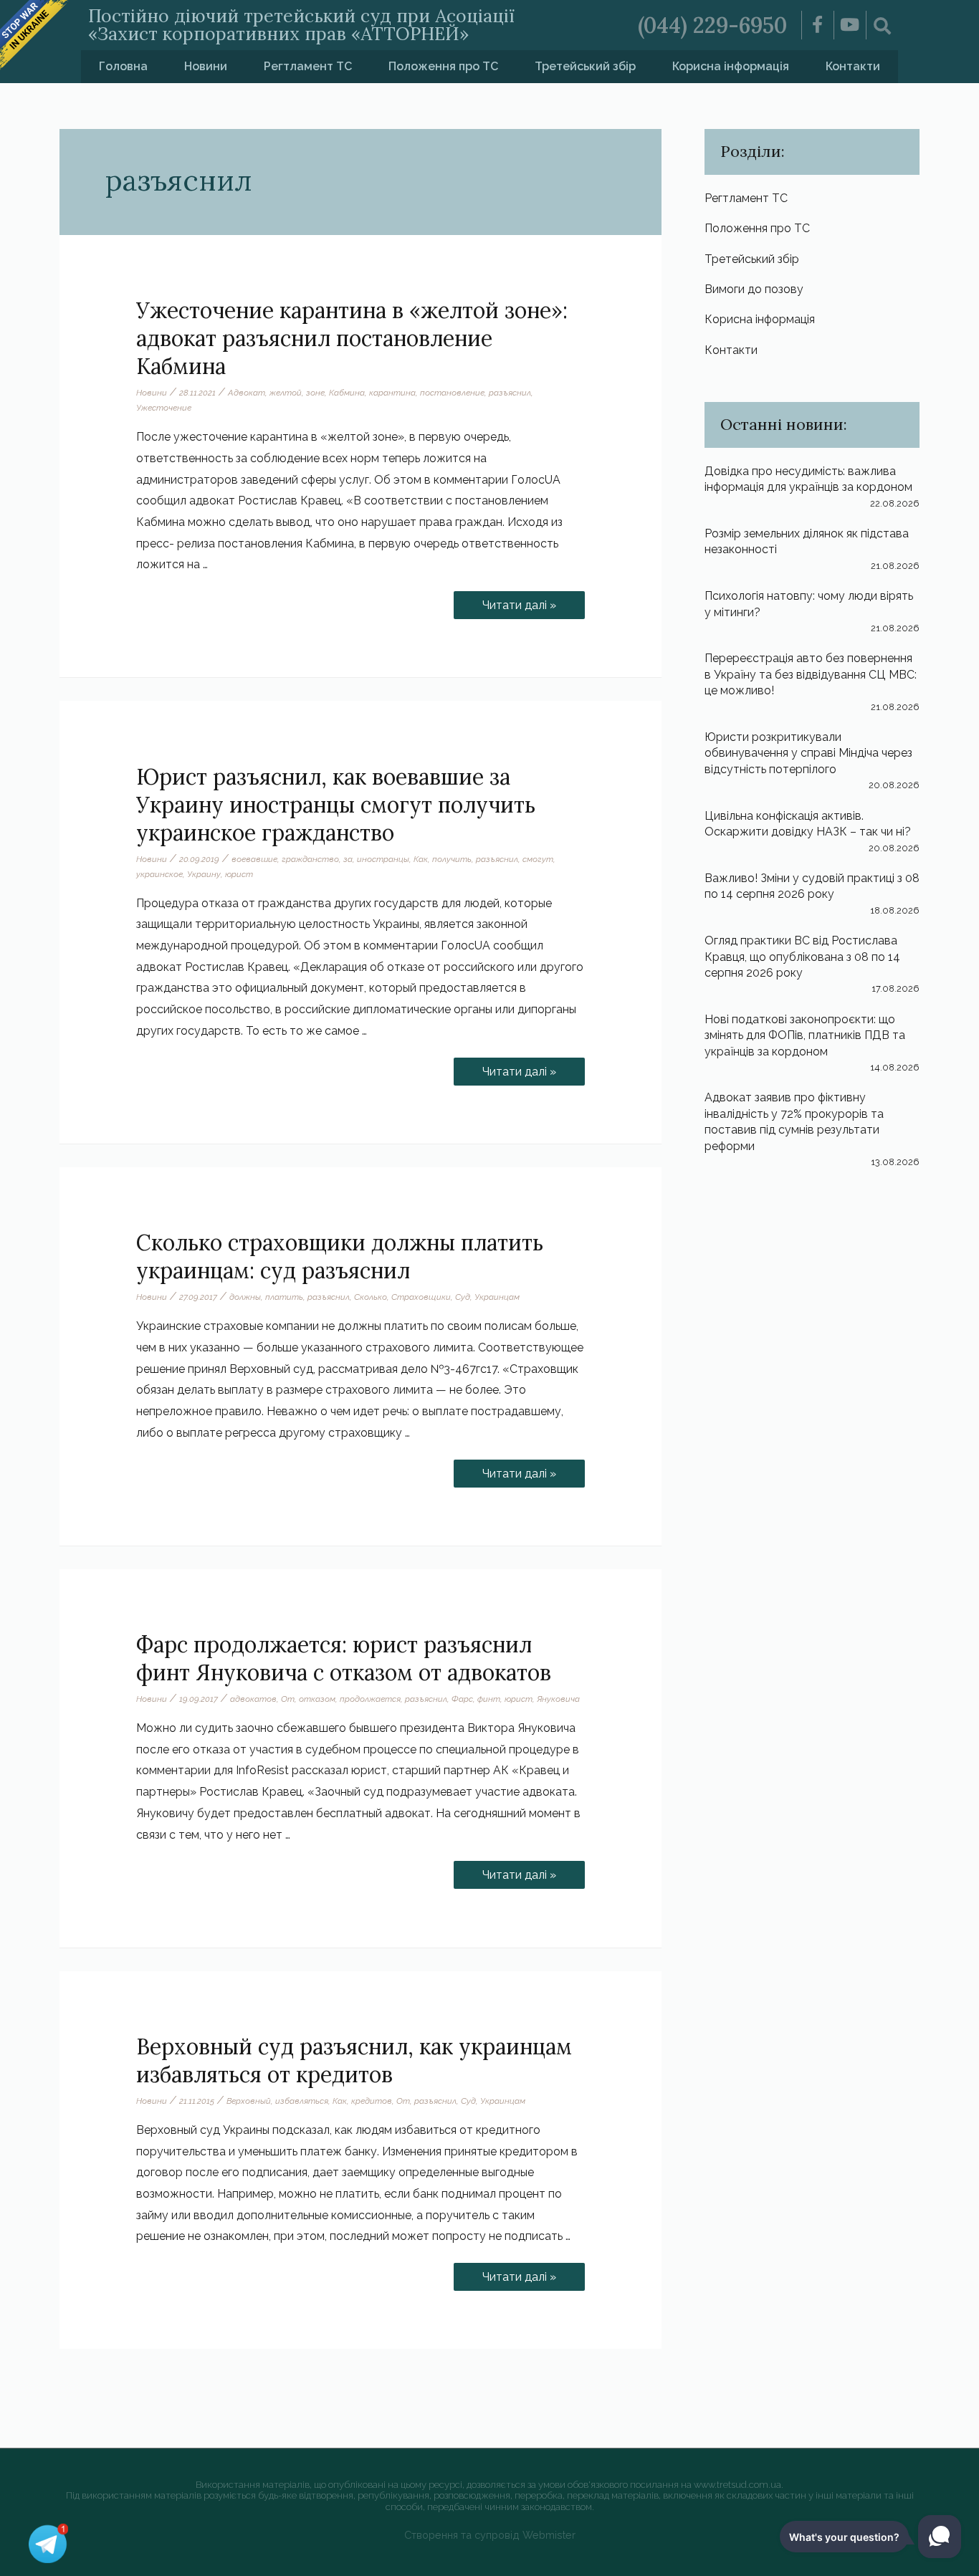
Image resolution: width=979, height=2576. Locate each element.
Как (421, 859)
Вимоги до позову (754, 289)
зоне (315, 393)
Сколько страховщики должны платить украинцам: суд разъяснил (340, 1256)
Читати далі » (524, 602)
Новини (206, 66)
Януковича (558, 1699)
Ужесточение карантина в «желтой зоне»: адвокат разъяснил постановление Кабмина (352, 338)
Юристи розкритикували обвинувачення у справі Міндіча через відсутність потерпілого (808, 753)
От (288, 1699)
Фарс (462, 1699)
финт (489, 1699)
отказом (317, 1699)
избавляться (302, 2101)
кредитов (372, 2101)
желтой (286, 393)
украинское (159, 874)
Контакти (853, 66)
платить (284, 1297)
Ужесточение (164, 408)
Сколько (371, 1297)
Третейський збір (585, 66)
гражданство (310, 859)
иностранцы (383, 859)
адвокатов (253, 1699)
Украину (204, 874)
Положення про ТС (443, 66)
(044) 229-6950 (712, 25)
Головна (123, 66)
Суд (463, 1297)
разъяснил (510, 393)
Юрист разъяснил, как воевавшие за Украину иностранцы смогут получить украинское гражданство (336, 805)
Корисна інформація (731, 66)
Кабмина (347, 393)
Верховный (249, 2101)
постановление (452, 393)
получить (452, 859)
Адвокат (247, 393)
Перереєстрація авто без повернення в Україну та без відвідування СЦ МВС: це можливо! (811, 674)
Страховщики (421, 1297)
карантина (392, 393)
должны (245, 1297)
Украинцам (497, 1297)
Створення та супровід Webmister (490, 2535)
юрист (239, 874)
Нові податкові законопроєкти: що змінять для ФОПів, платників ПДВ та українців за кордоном (805, 1035)
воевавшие (254, 859)
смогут (538, 859)
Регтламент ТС (308, 66)
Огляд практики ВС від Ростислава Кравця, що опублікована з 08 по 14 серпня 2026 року (802, 957)
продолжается (370, 1699)
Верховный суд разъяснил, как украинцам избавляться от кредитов (354, 2060)
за (348, 859)
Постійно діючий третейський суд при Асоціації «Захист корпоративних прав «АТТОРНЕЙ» (301, 25)
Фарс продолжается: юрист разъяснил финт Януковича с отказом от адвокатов (344, 1658)
